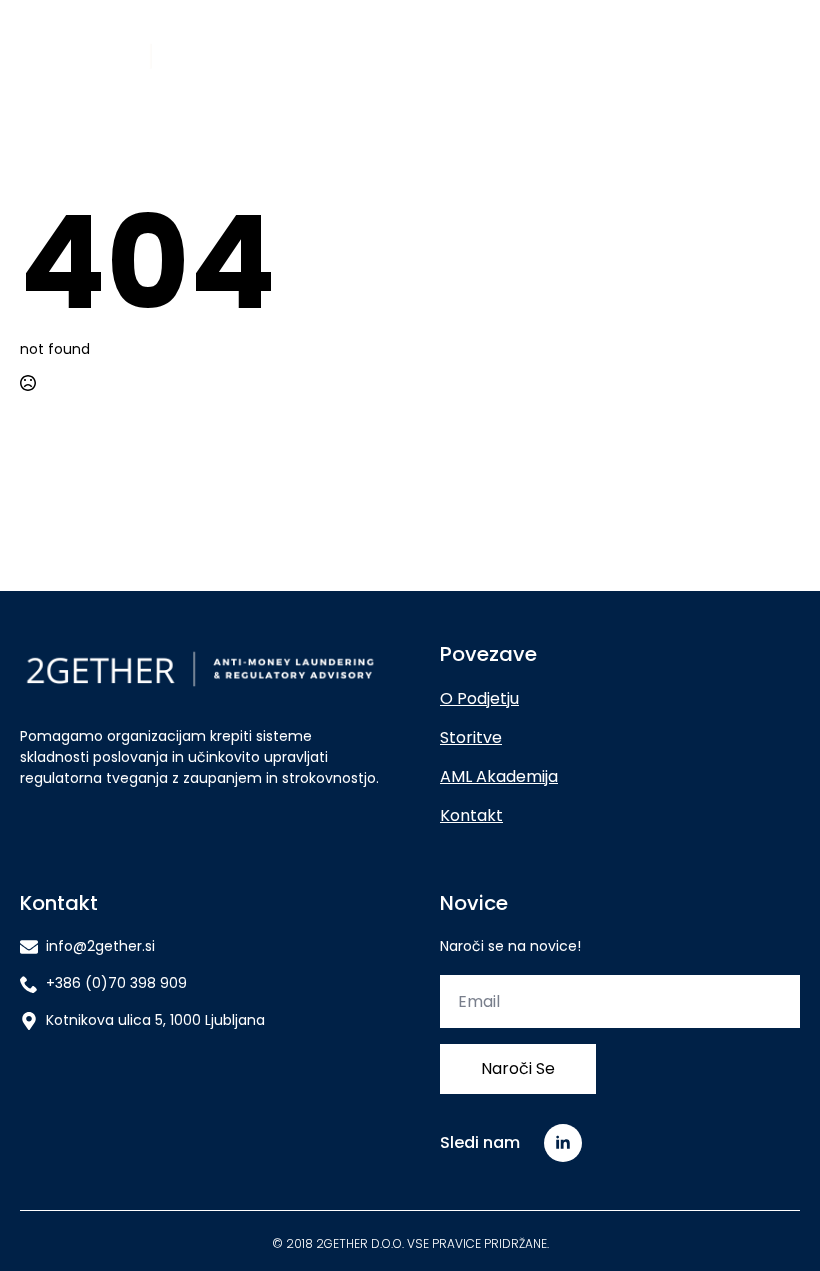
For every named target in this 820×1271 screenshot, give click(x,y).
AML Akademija (499, 776)
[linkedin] (563, 1143)
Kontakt (471, 815)
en (791, 56)
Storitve (471, 737)
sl (766, 56)
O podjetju (479, 698)
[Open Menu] (527, 56)
